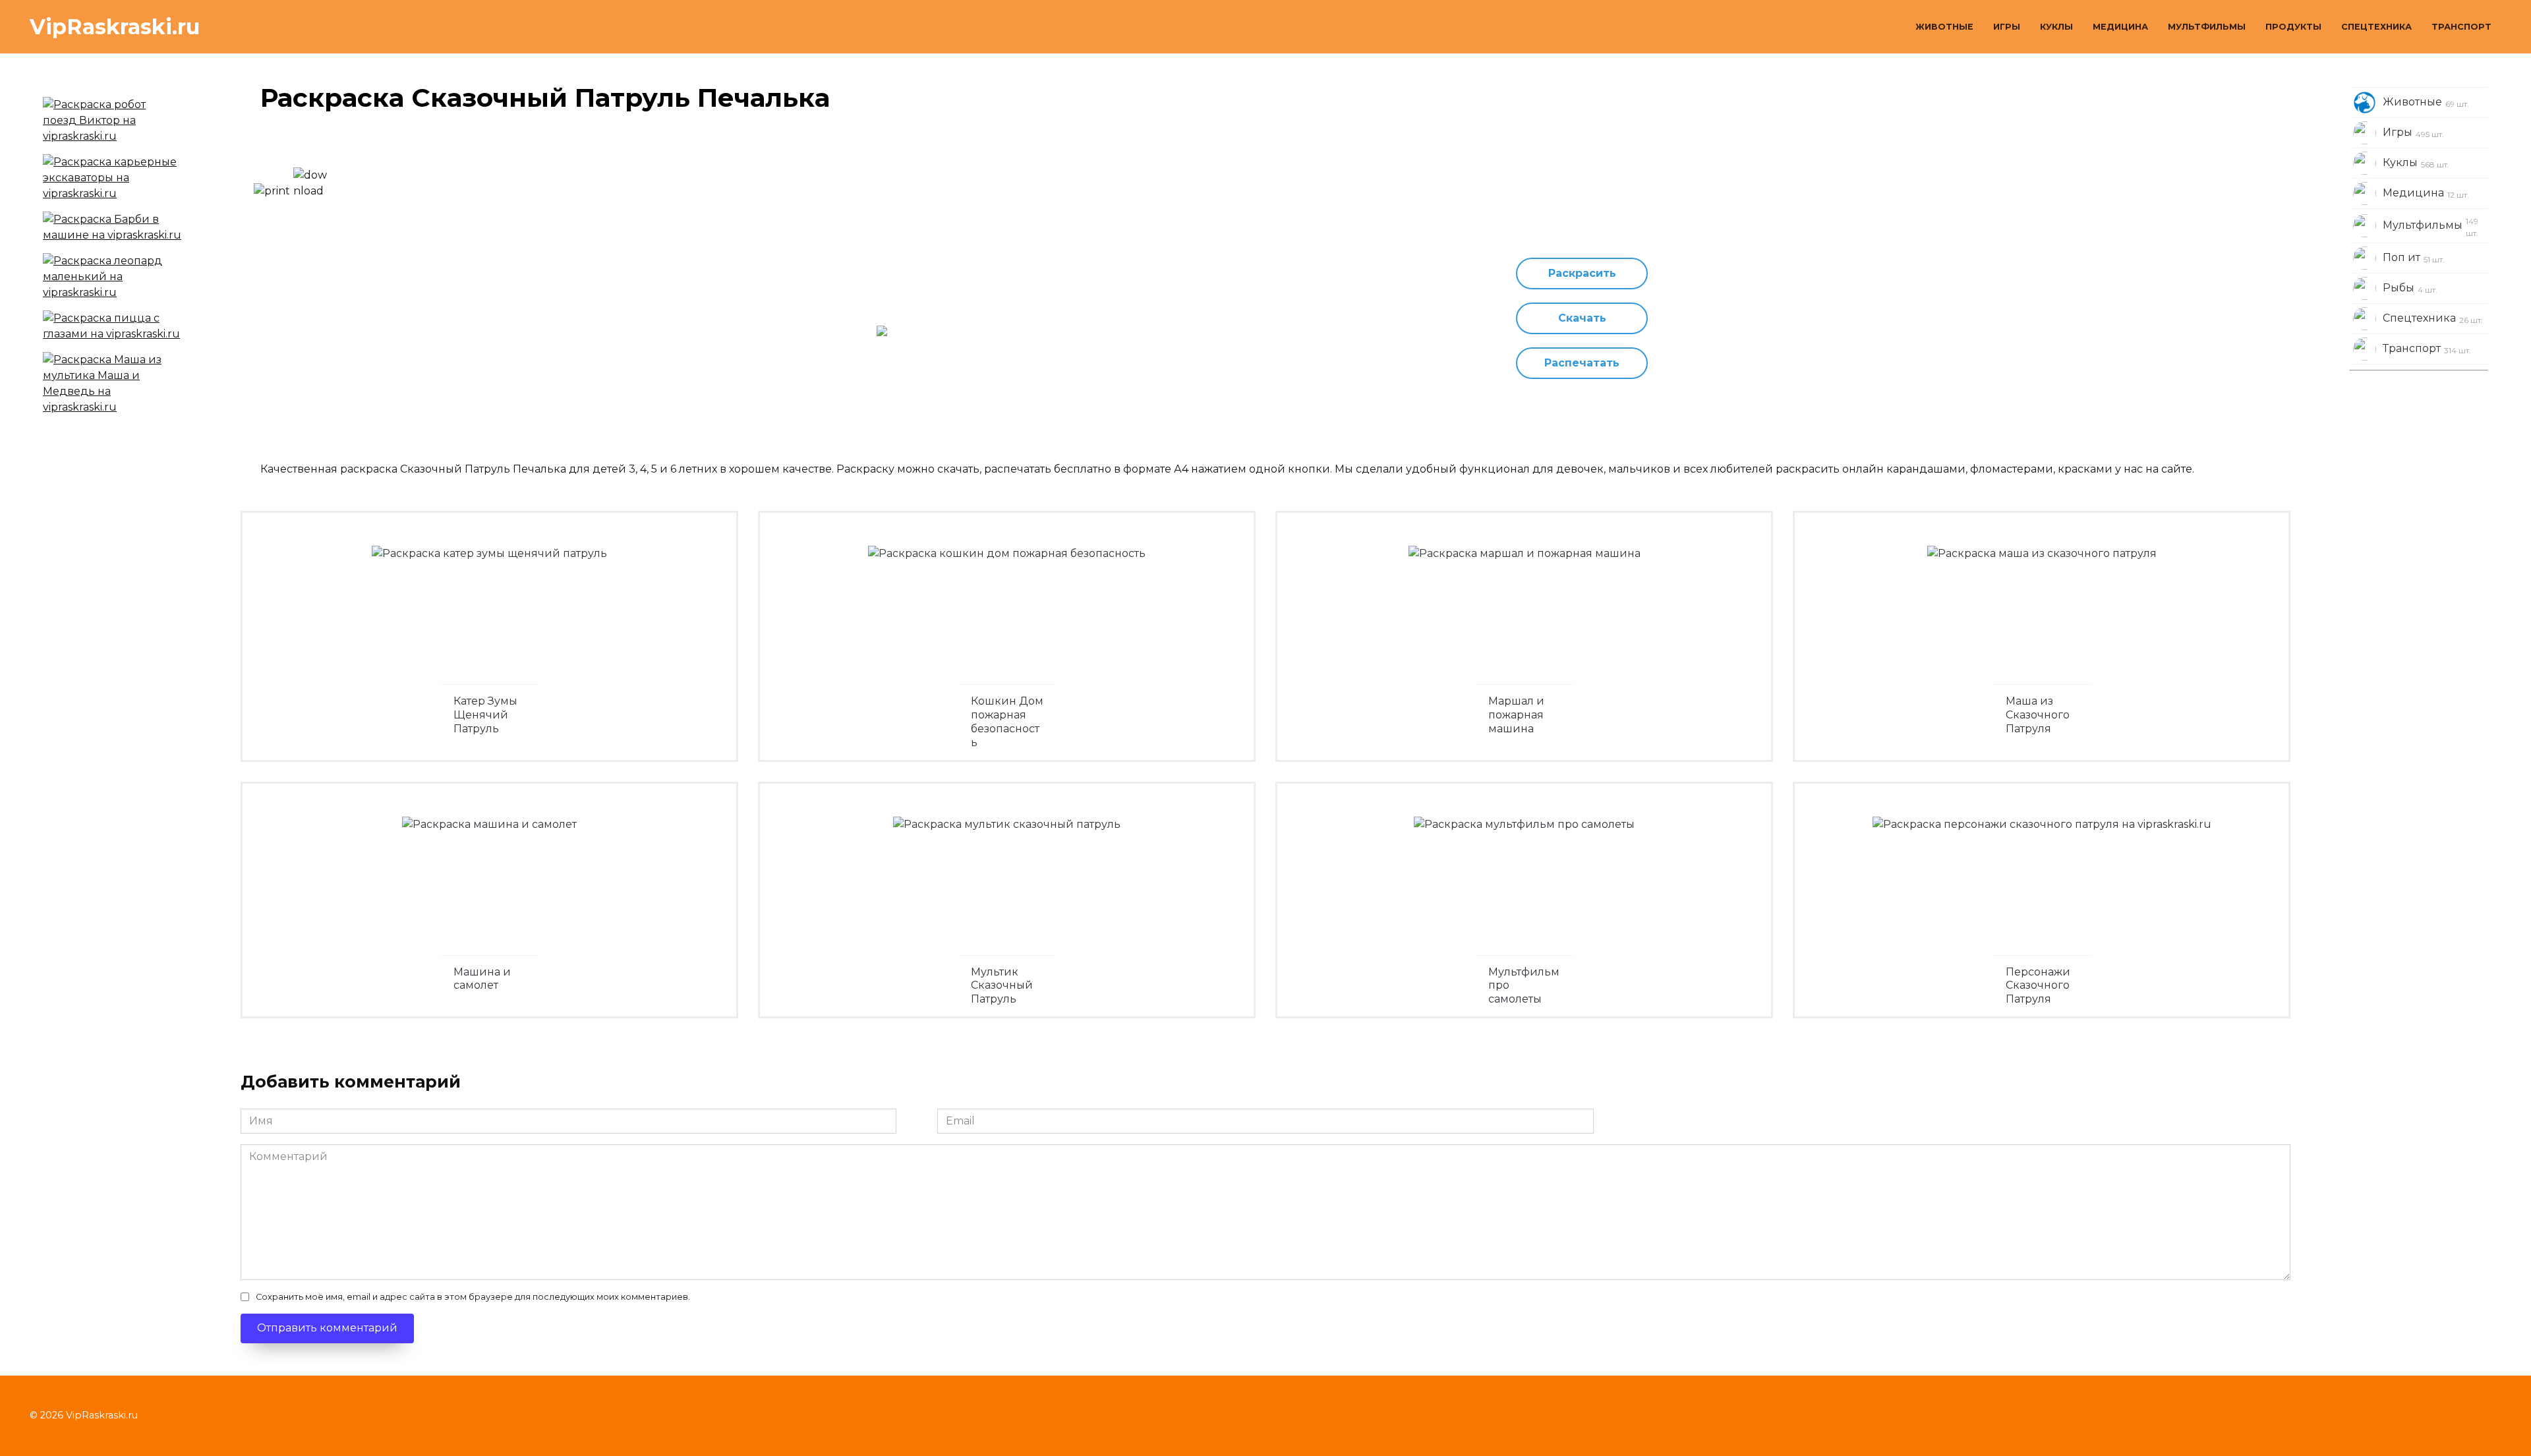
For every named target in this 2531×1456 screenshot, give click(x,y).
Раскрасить (1582, 273)
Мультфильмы (2207, 27)
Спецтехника (2376, 27)
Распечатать (1582, 363)
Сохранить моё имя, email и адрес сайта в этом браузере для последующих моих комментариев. (473, 1297)
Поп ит (2414, 258)
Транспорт (2461, 27)
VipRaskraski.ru (115, 27)
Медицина (2120, 27)
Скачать (1582, 318)
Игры (2007, 27)
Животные (1944, 27)
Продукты (2293, 27)
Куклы (2056, 27)
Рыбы (2410, 288)
